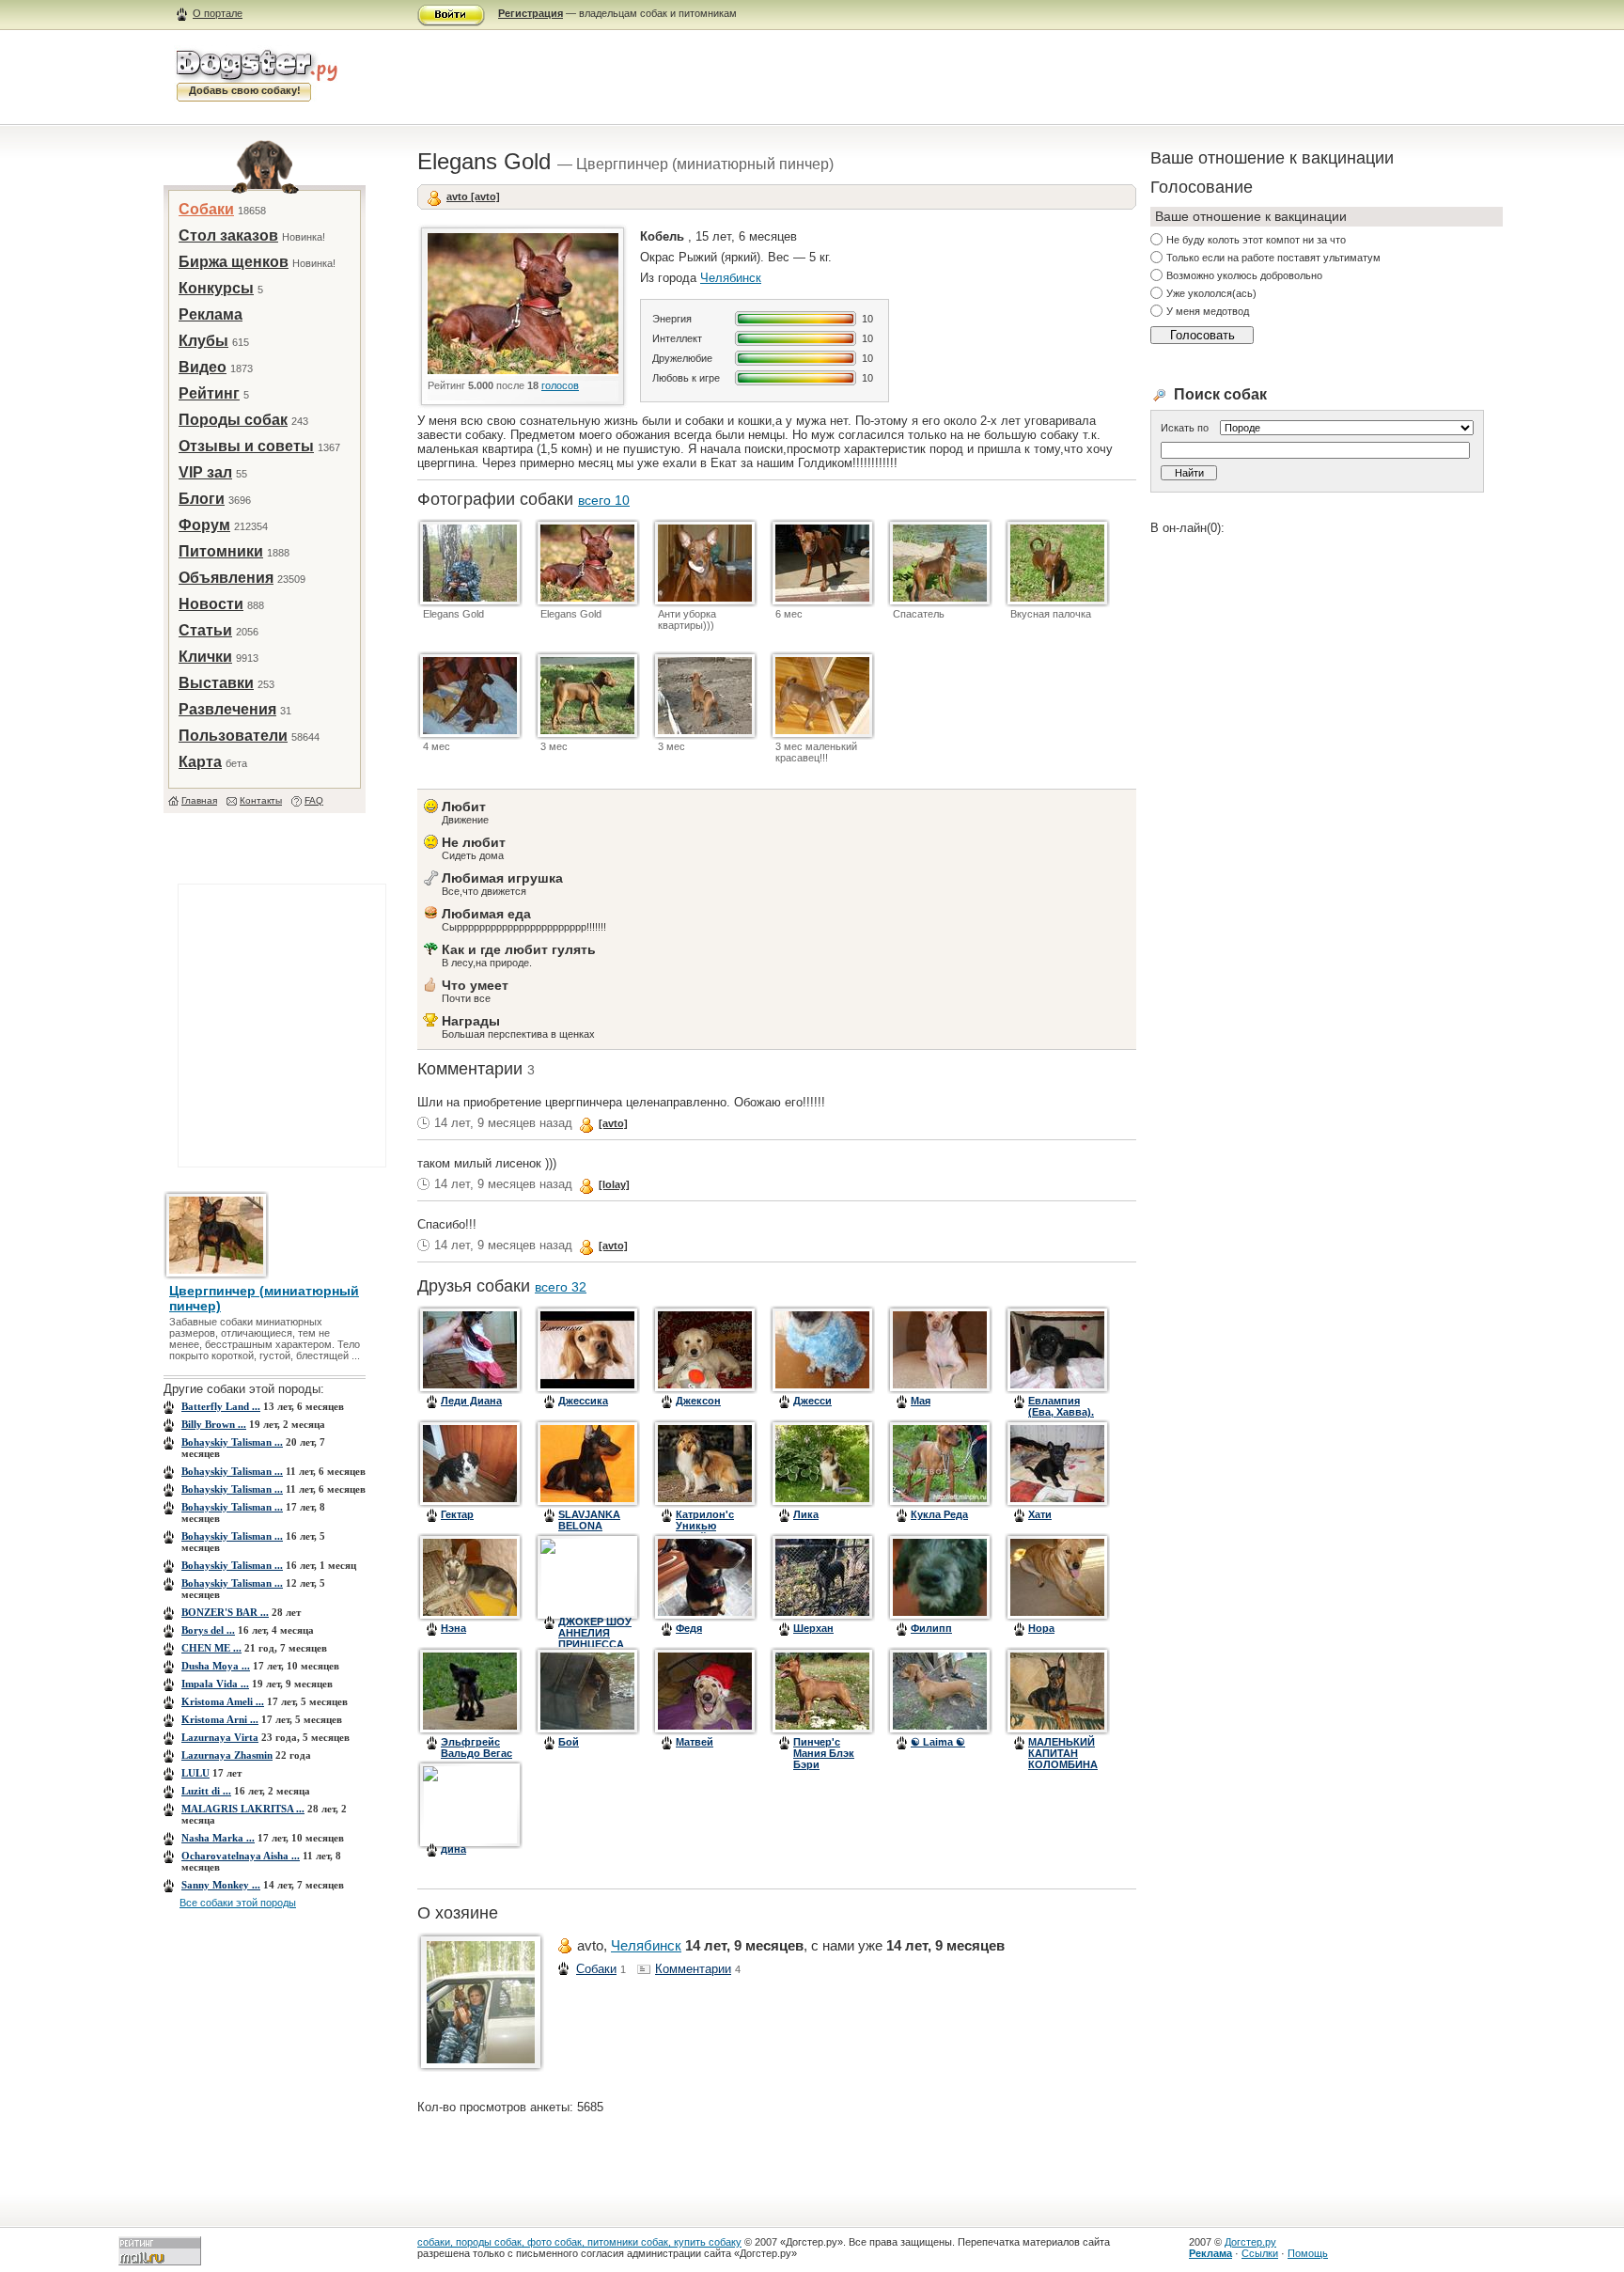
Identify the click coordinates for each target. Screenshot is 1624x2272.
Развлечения (227, 709)
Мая (921, 1401)
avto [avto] (473, 196)
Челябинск (731, 278)
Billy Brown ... (214, 1424)
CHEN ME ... (211, 1648)
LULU (195, 1773)
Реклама (211, 314)
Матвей (695, 1742)
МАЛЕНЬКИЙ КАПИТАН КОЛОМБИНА (1063, 1753)
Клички (205, 657)
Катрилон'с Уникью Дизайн (705, 1526)
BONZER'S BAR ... (225, 1612)
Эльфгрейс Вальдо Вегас (476, 1747)
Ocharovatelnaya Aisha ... (241, 1856)
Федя (689, 1628)
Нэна (453, 1628)
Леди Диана (471, 1401)
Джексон (698, 1401)
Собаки (206, 209)
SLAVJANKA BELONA (589, 1520)
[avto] (613, 1123)
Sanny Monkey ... (221, 1885)
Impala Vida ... (215, 1684)
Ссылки (1260, 2253)
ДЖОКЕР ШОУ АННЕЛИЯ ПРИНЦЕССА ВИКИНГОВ (595, 1638)
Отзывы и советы (246, 446)
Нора (1041, 1628)
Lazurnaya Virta (220, 1737)
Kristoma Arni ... (220, 1719)
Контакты (261, 800)
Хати (1040, 1514)
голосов (560, 385)
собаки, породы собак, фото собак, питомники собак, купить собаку (579, 2242)
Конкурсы (216, 288)
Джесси (812, 1401)
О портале (218, 13)
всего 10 (604, 500)
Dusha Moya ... (216, 1666)
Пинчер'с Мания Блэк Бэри (824, 1753)
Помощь (1308, 2253)
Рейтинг (209, 393)
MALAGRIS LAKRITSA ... (243, 1809)
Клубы (203, 341)
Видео (203, 367)
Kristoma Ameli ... (223, 1701)
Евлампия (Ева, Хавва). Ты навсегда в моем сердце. (1065, 1418)
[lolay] (614, 1184)
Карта (200, 762)
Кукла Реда (939, 1514)
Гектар (457, 1514)
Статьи (205, 630)
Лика (806, 1514)
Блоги (202, 499)
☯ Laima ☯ (938, 1742)
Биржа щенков (234, 262)
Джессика (583, 1401)
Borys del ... (208, 1630)
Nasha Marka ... (218, 1838)
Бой (569, 1742)
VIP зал (205, 472)
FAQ (314, 800)
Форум (204, 525)
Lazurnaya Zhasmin (227, 1755)
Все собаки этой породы (238, 1903)
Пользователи (233, 736)
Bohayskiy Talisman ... (232, 1442)
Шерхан (813, 1628)
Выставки (216, 683)
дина (453, 1849)
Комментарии (693, 1969)
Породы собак (233, 420)
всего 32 (561, 1287)
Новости (211, 604)
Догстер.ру (1250, 2242)
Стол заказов (228, 235)
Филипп (931, 1628)
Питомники (221, 551)
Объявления (226, 578)
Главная (199, 800)
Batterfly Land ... (221, 1406)
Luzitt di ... (206, 1791)
